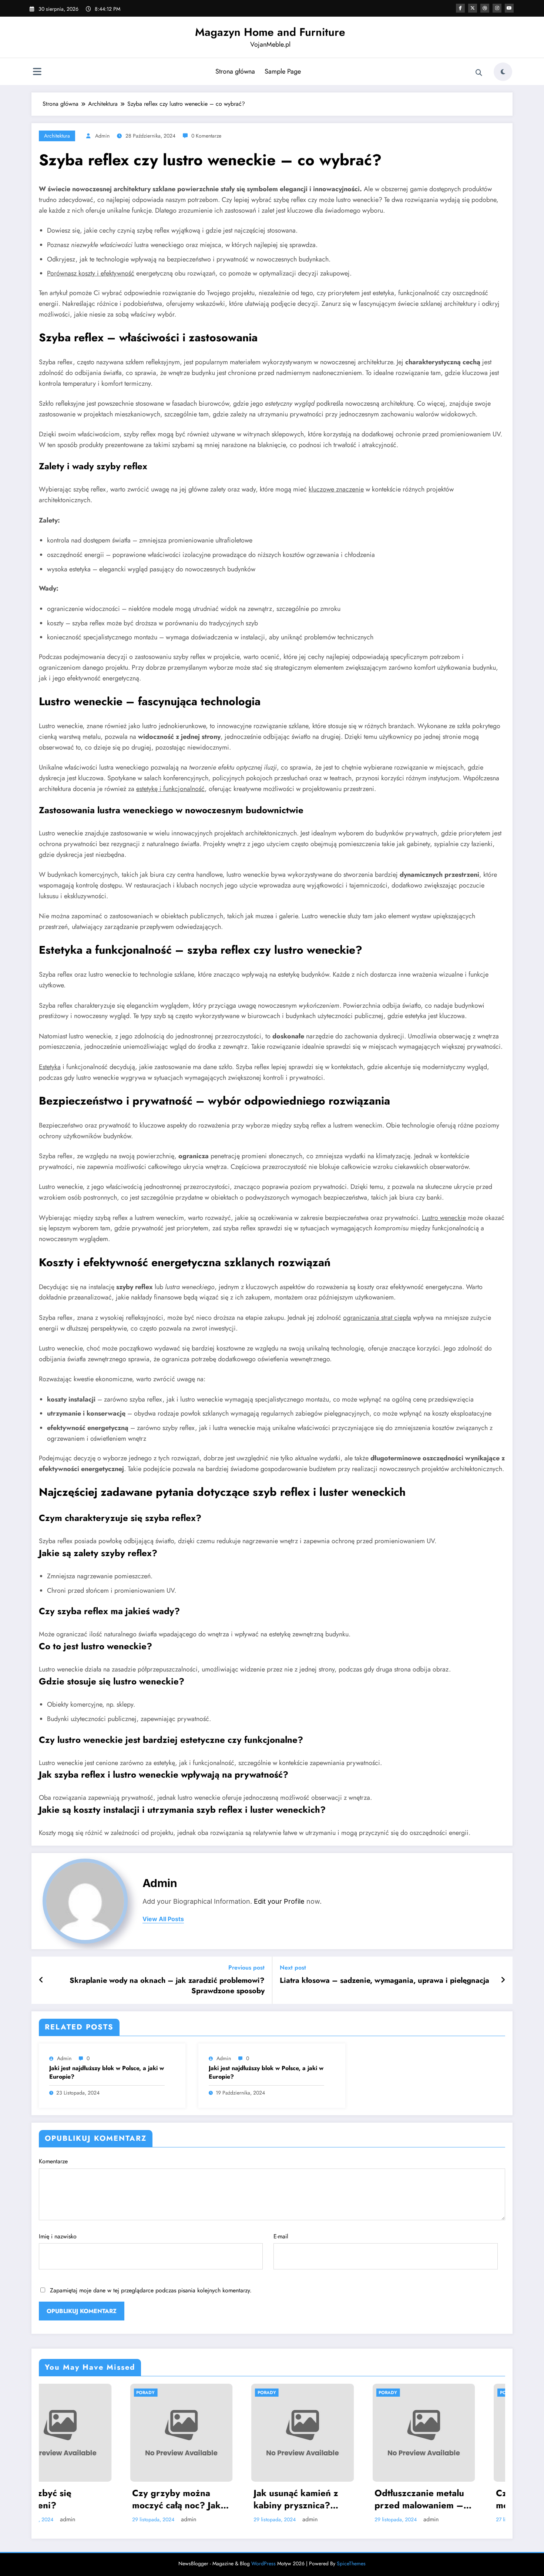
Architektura (57, 136)
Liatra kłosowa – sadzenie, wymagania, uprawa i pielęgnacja (385, 1981)
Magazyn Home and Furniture (270, 32)
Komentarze (53, 2161)
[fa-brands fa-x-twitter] (473, 8)
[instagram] (497, 8)
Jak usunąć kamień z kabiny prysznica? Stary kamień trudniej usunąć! (109, 2499)
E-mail (281, 2236)
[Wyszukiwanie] (479, 73)
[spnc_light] (503, 72)
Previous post (246, 1968)
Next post (293, 1968)
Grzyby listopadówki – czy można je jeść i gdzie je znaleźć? (475, 2499)
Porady (77, 2393)
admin (102, 136)
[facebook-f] (460, 8)
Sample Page (283, 71)
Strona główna (235, 71)
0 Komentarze (206, 136)
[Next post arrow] (503, 1980)
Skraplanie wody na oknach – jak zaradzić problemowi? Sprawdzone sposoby (167, 1986)
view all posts (163, 1919)
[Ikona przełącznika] (37, 72)
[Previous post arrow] (41, 1980)
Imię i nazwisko (58, 2236)
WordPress (263, 2563)
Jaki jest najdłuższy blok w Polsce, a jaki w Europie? (107, 2072)
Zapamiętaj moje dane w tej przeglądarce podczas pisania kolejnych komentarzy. (151, 2290)
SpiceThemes (351, 2563)
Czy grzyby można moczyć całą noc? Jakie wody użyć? (354, 2499)
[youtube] (509, 8)
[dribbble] (485, 8)
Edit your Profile (279, 1901)
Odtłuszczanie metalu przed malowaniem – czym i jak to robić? (229, 2499)
